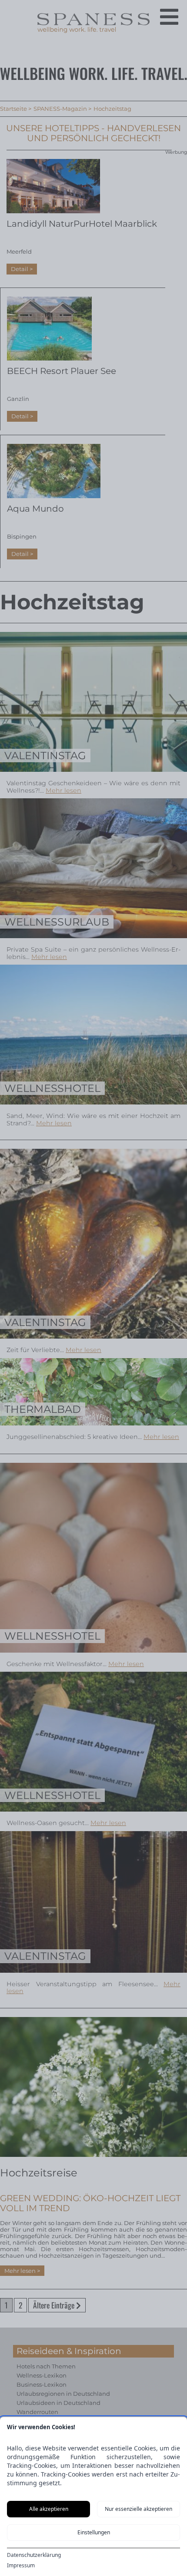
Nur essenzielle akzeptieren (139, 2509)
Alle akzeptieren (49, 2509)
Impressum (21, 2566)
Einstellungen (94, 2532)
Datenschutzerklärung (34, 2555)
